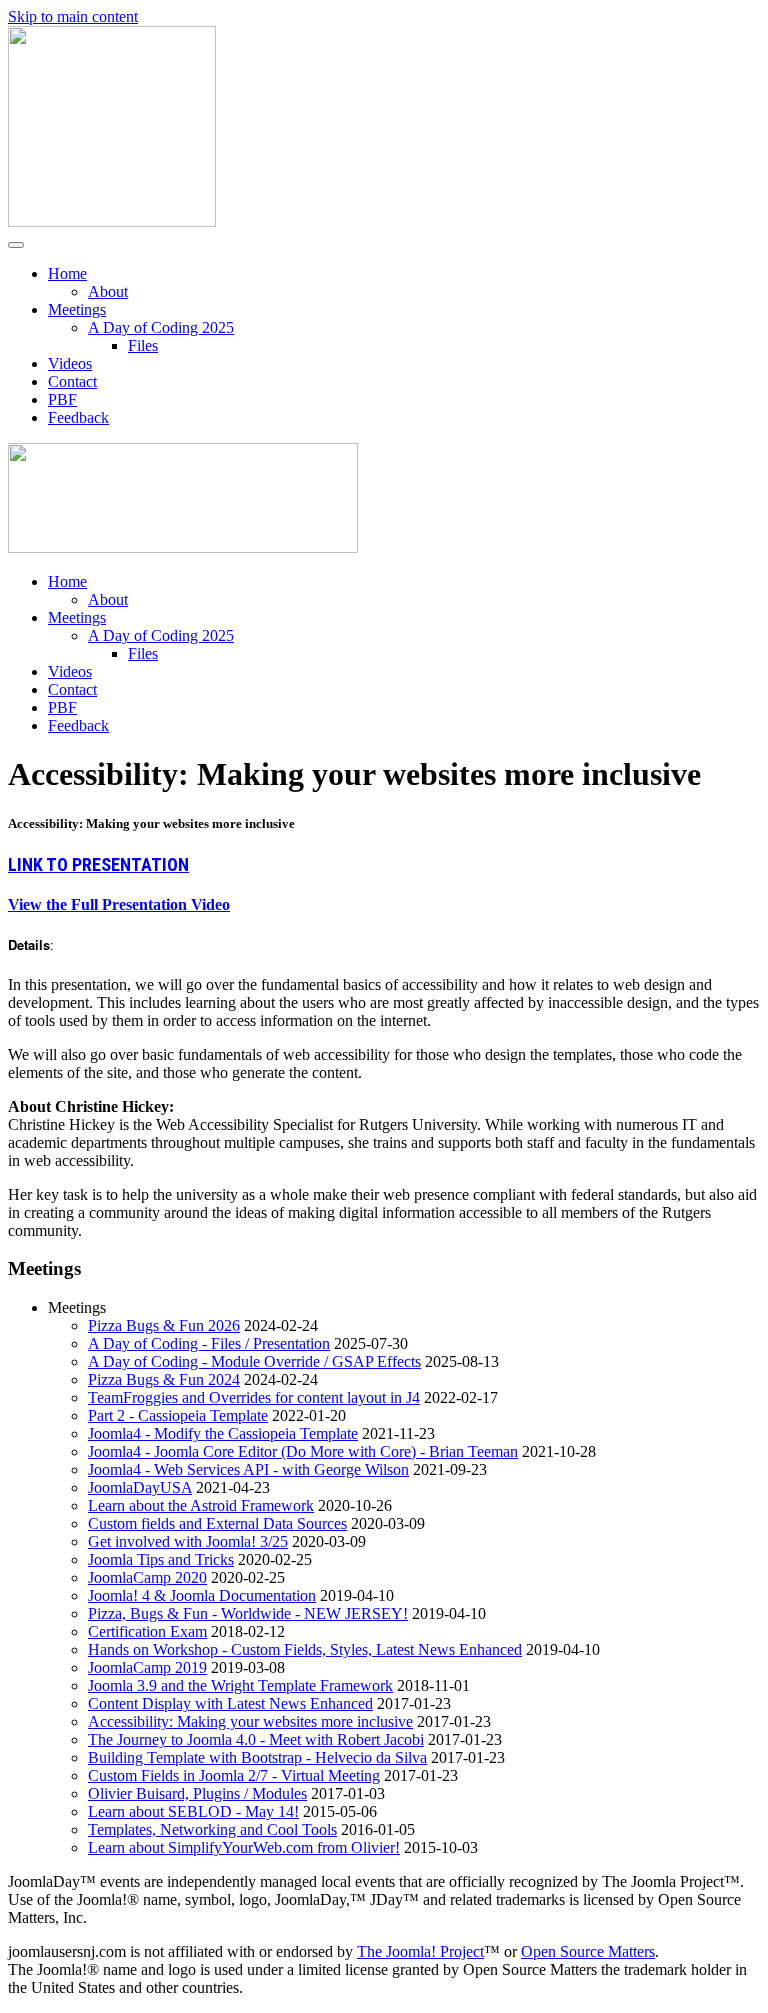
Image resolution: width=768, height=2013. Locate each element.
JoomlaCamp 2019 (147, 1667)
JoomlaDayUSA (140, 1487)
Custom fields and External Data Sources (217, 1523)
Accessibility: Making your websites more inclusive (250, 1721)
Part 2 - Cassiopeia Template (178, 1415)
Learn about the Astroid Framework (201, 1505)
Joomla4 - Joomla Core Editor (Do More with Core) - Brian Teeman (303, 1451)
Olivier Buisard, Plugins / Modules (197, 1793)
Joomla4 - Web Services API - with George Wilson (248, 1469)
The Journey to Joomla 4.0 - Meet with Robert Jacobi (256, 1739)
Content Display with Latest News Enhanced (230, 1703)
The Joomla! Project (420, 1951)
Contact (72, 381)
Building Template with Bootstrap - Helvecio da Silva (257, 1757)
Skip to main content (73, 16)
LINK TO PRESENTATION (98, 864)
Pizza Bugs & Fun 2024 (164, 1379)
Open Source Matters (588, 1951)
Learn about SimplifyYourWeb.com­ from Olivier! (244, 1847)
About (108, 291)
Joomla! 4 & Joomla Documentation (202, 1595)
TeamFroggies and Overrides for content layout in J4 (254, 1397)
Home (67, 273)
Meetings (77, 309)
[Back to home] (112, 221)
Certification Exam (147, 1631)
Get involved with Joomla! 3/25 (188, 1541)
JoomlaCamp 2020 (147, 1577)
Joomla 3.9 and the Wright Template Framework (240, 1685)
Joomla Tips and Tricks (161, 1559)
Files (143, 345)
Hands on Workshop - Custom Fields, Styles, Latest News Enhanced (305, 1649)
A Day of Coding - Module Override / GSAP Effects (254, 1361)
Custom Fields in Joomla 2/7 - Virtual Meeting (234, 1775)
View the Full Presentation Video (119, 904)
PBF (62, 399)
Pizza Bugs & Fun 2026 (164, 1325)
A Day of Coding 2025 (161, 327)
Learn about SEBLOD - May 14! (193, 1811)
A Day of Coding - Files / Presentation (209, 1343)
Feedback (78, 417)
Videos (70, 363)
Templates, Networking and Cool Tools (212, 1829)
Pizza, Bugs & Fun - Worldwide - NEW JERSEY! (248, 1613)
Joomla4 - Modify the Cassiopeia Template (223, 1433)
